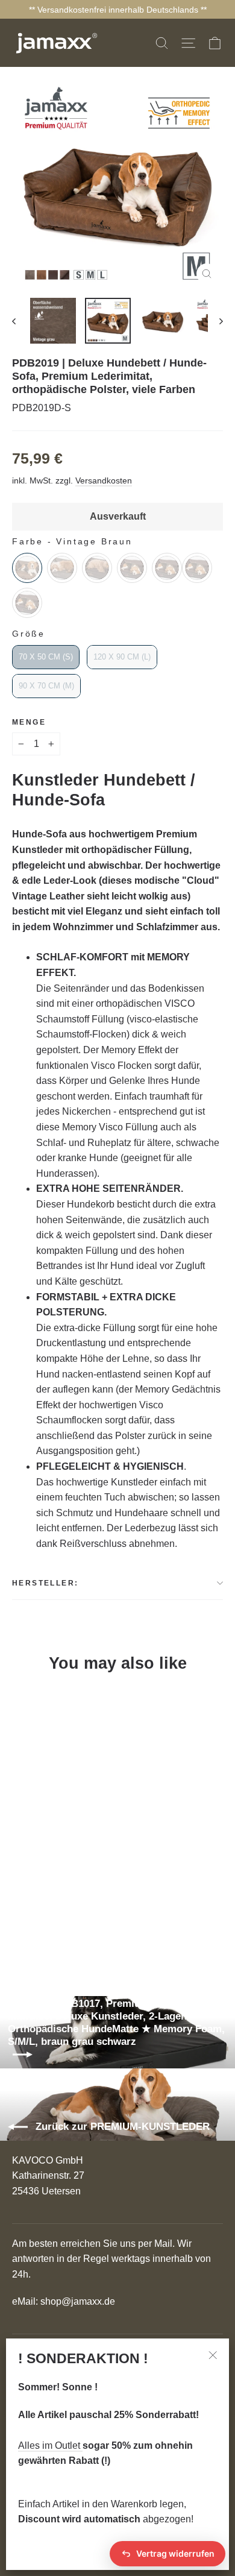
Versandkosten (104, 481)
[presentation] (147, 1923)
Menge (29, 722)
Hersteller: (45, 1583)
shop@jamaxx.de (78, 2301)
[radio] (27, 568)
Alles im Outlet (50, 2445)
